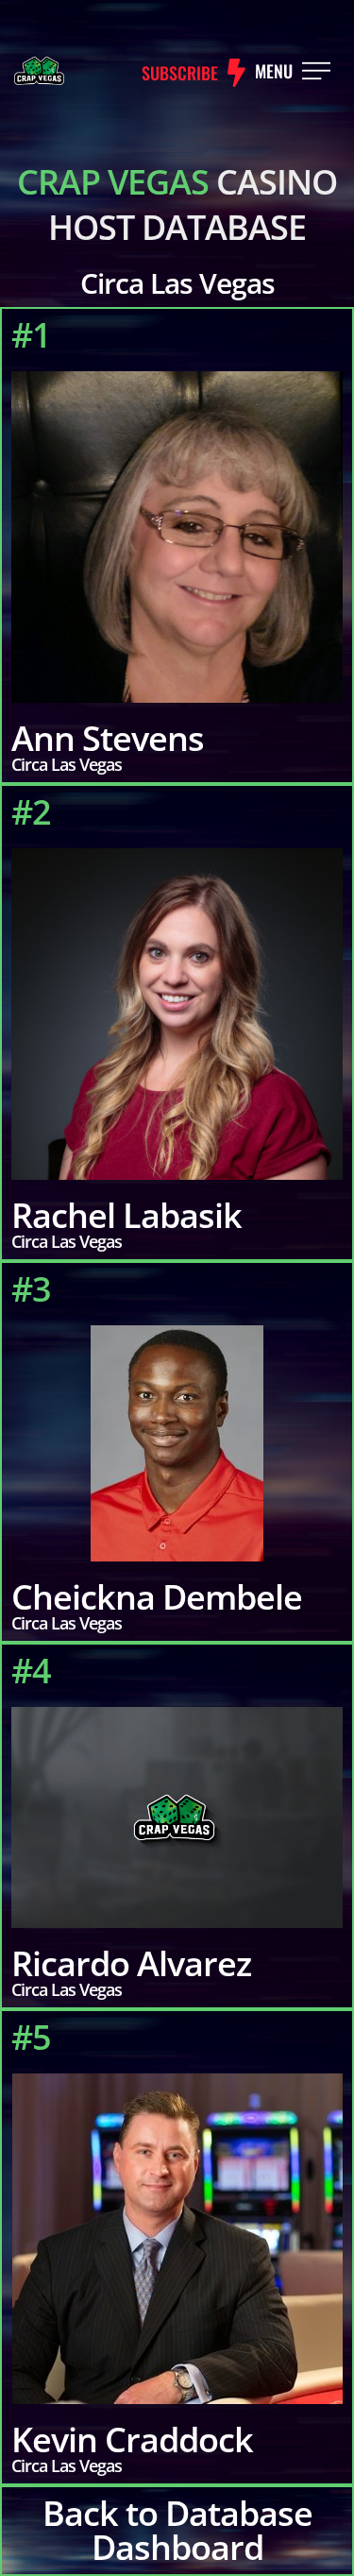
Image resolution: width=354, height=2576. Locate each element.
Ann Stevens (108, 738)
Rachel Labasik (126, 1215)
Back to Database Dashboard (177, 2530)
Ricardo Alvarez (131, 1963)
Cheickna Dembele (157, 1597)
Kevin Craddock (132, 2440)
